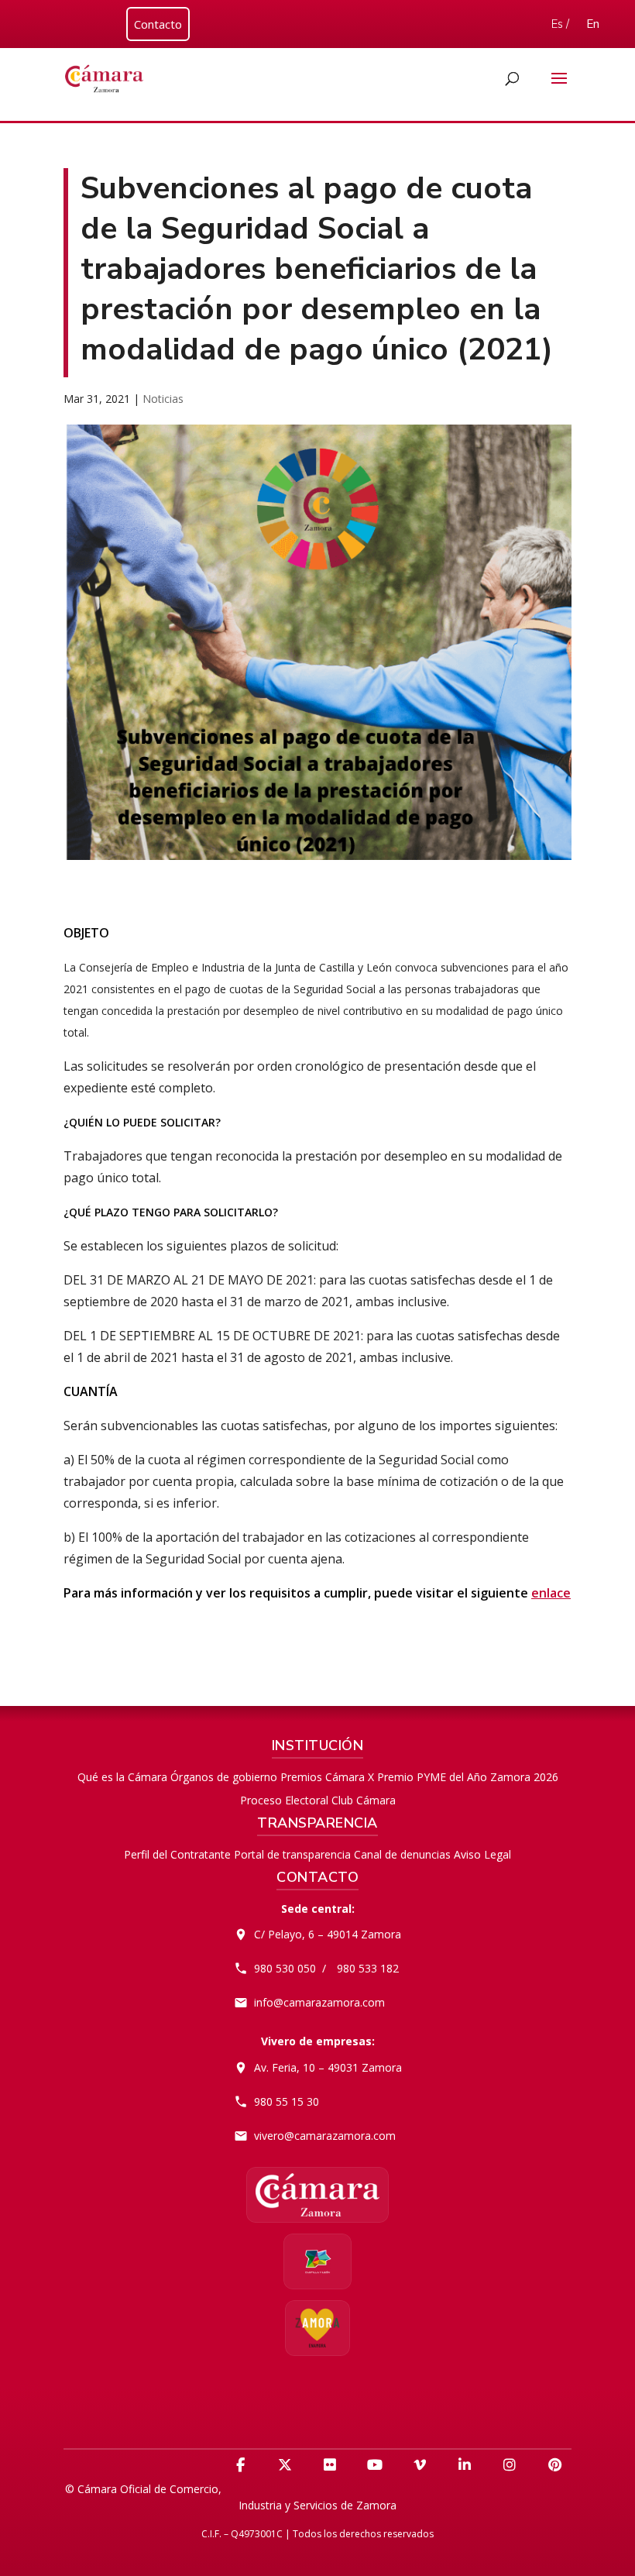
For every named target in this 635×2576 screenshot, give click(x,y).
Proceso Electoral (284, 1800)
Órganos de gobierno (224, 1777)
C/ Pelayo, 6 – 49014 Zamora (328, 1934)
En (593, 24)
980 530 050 (285, 1968)
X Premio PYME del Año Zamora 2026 (463, 1777)
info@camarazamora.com (319, 2002)
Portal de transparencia (292, 1854)
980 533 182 (368, 1968)
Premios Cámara (323, 1777)
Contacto (158, 24)
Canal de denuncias (402, 1854)
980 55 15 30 (287, 2101)
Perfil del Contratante (177, 1854)
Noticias (163, 399)
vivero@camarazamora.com (325, 2136)
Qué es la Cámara (122, 1777)
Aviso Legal (482, 1854)
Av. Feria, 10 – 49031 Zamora (328, 2067)
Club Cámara (364, 1800)
